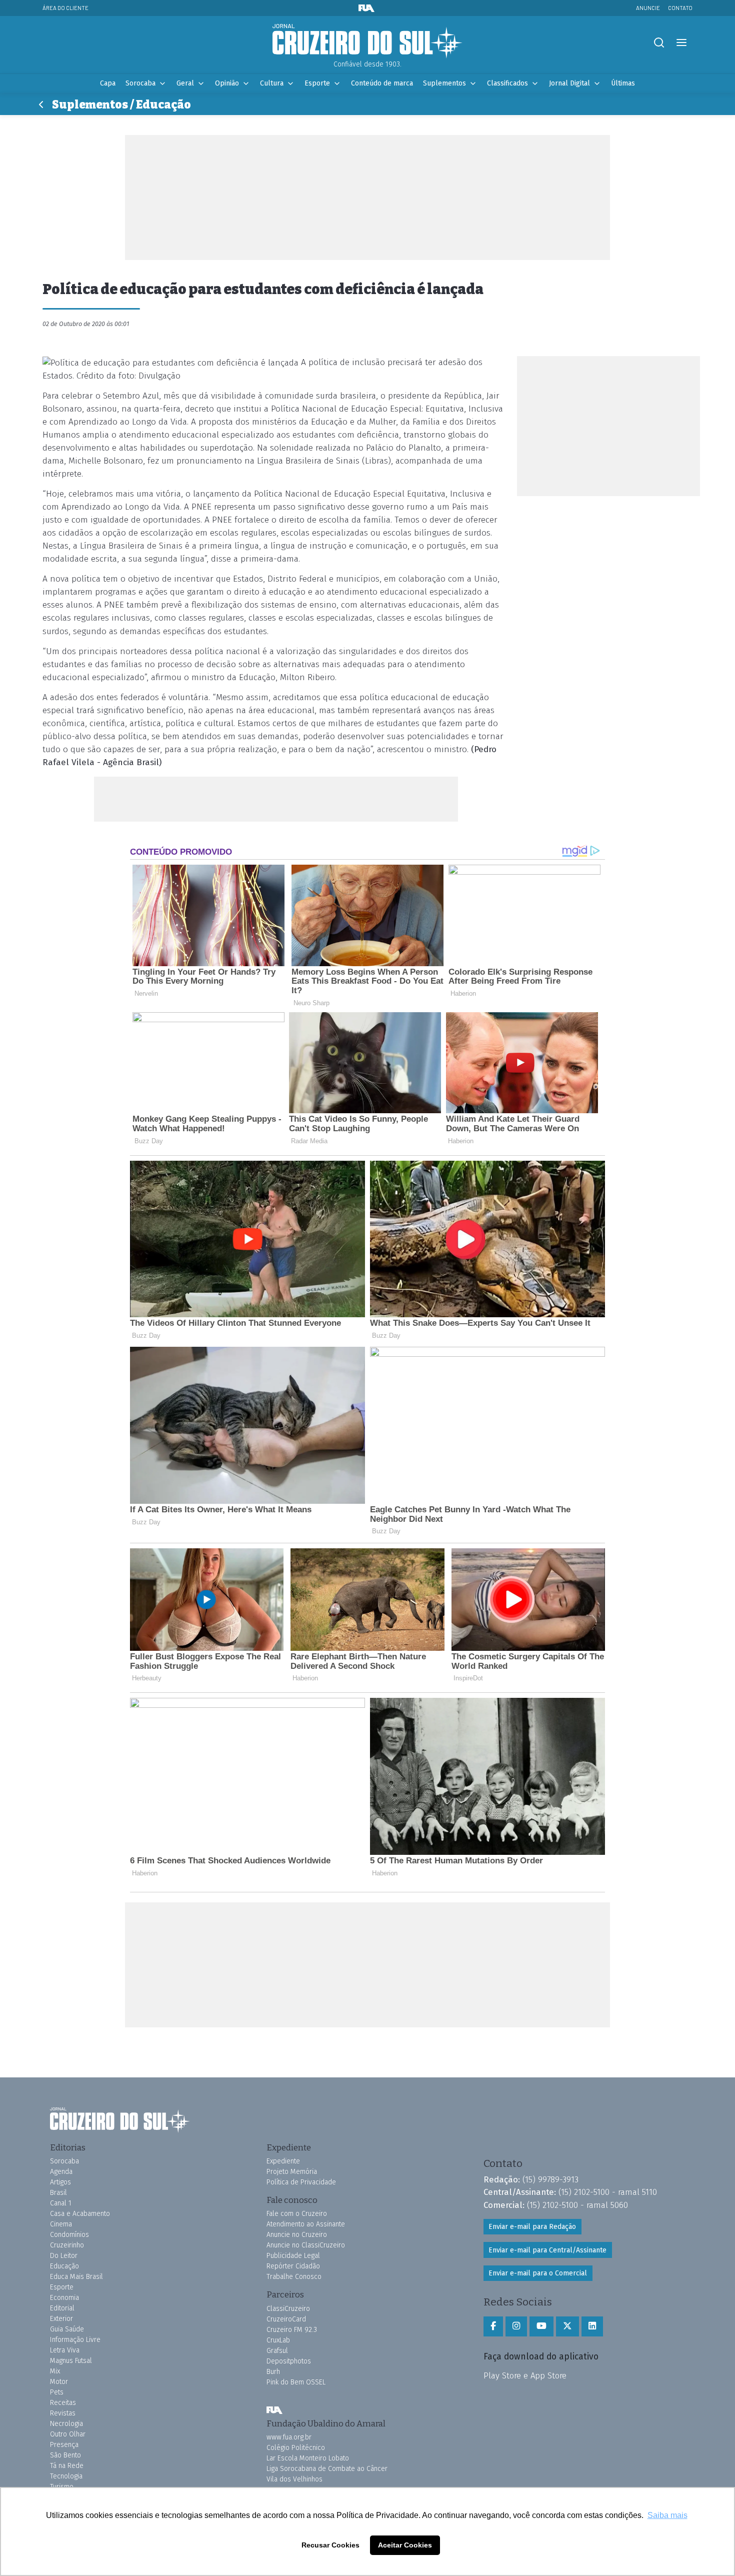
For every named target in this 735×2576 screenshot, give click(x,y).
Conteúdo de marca (382, 83)
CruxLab (278, 2340)
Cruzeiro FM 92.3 (292, 2330)
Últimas (623, 83)
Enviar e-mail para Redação (532, 2227)
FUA (274, 2410)
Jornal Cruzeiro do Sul (367, 42)
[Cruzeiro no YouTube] (541, 2326)
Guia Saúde (67, 2329)
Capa (108, 83)
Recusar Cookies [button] (330, 2545)
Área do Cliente (65, 8)
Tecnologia (66, 2476)
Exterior (61, 2319)
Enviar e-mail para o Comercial (538, 2273)
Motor (59, 2382)
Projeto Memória (292, 2172)
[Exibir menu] (681, 43)
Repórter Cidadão (293, 2266)
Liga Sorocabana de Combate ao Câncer (327, 2469)
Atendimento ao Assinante (306, 2224)
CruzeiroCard (286, 2319)
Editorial (62, 2308)
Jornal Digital (569, 83)
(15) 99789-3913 (550, 2179)
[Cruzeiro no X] (567, 2326)
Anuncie (648, 8)
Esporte (317, 83)
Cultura (272, 83)
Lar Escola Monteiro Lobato (308, 2458)
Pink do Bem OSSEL (296, 2382)
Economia (64, 2298)
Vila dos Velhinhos (294, 2479)
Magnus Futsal (71, 2361)
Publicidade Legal (293, 2256)
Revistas (63, 2413)
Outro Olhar (68, 2434)
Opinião (227, 83)
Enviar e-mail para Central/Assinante (547, 2250)
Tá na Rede (67, 2466)
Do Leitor (64, 2256)
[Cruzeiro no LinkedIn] (592, 2326)
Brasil (58, 2193)
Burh (273, 2372)
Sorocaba (140, 83)
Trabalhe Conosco (294, 2277)
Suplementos (444, 83)
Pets (57, 2392)
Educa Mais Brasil (76, 2277)
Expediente (283, 2161)
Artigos (60, 2182)
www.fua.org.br (289, 2437)
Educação (64, 2266)
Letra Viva (65, 2350)
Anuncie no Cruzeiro (297, 2235)
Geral (185, 83)
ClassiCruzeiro (288, 2309)
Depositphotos (289, 2361)
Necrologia (66, 2424)
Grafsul (277, 2351)
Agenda (61, 2172)
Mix (55, 2371)
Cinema (61, 2224)
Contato (680, 8)
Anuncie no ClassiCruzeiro (306, 2245)
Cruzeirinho (67, 2245)
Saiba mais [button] (667, 2515)
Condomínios (69, 2235)
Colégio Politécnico (296, 2448)
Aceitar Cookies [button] (405, 2545)
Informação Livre (75, 2340)
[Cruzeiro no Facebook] (493, 2326)
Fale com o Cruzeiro (297, 2214)
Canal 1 (61, 2203)
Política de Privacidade (301, 2182)
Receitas (63, 2403)
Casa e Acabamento (80, 2214)
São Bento (65, 2455)
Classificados (507, 83)
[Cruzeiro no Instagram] (516, 2326)
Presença (64, 2445)
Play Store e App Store (525, 2375)
